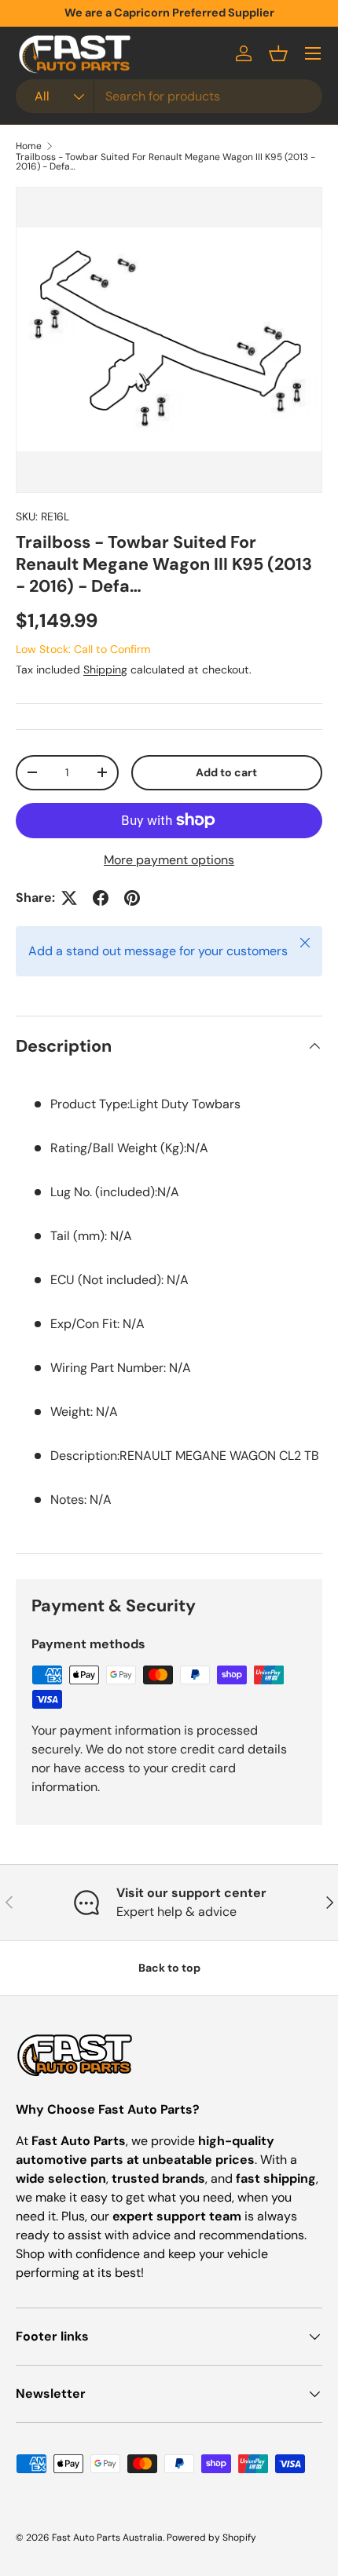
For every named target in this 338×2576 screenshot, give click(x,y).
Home (29, 146)
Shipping (105, 670)
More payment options (169, 860)
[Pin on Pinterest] (132, 898)
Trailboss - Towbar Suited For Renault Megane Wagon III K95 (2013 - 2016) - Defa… (165, 162)
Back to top (169, 1968)
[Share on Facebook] (101, 898)
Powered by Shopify (211, 2538)
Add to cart (226, 772)
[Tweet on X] (69, 898)
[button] (278, 53)
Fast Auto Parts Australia (107, 2538)
